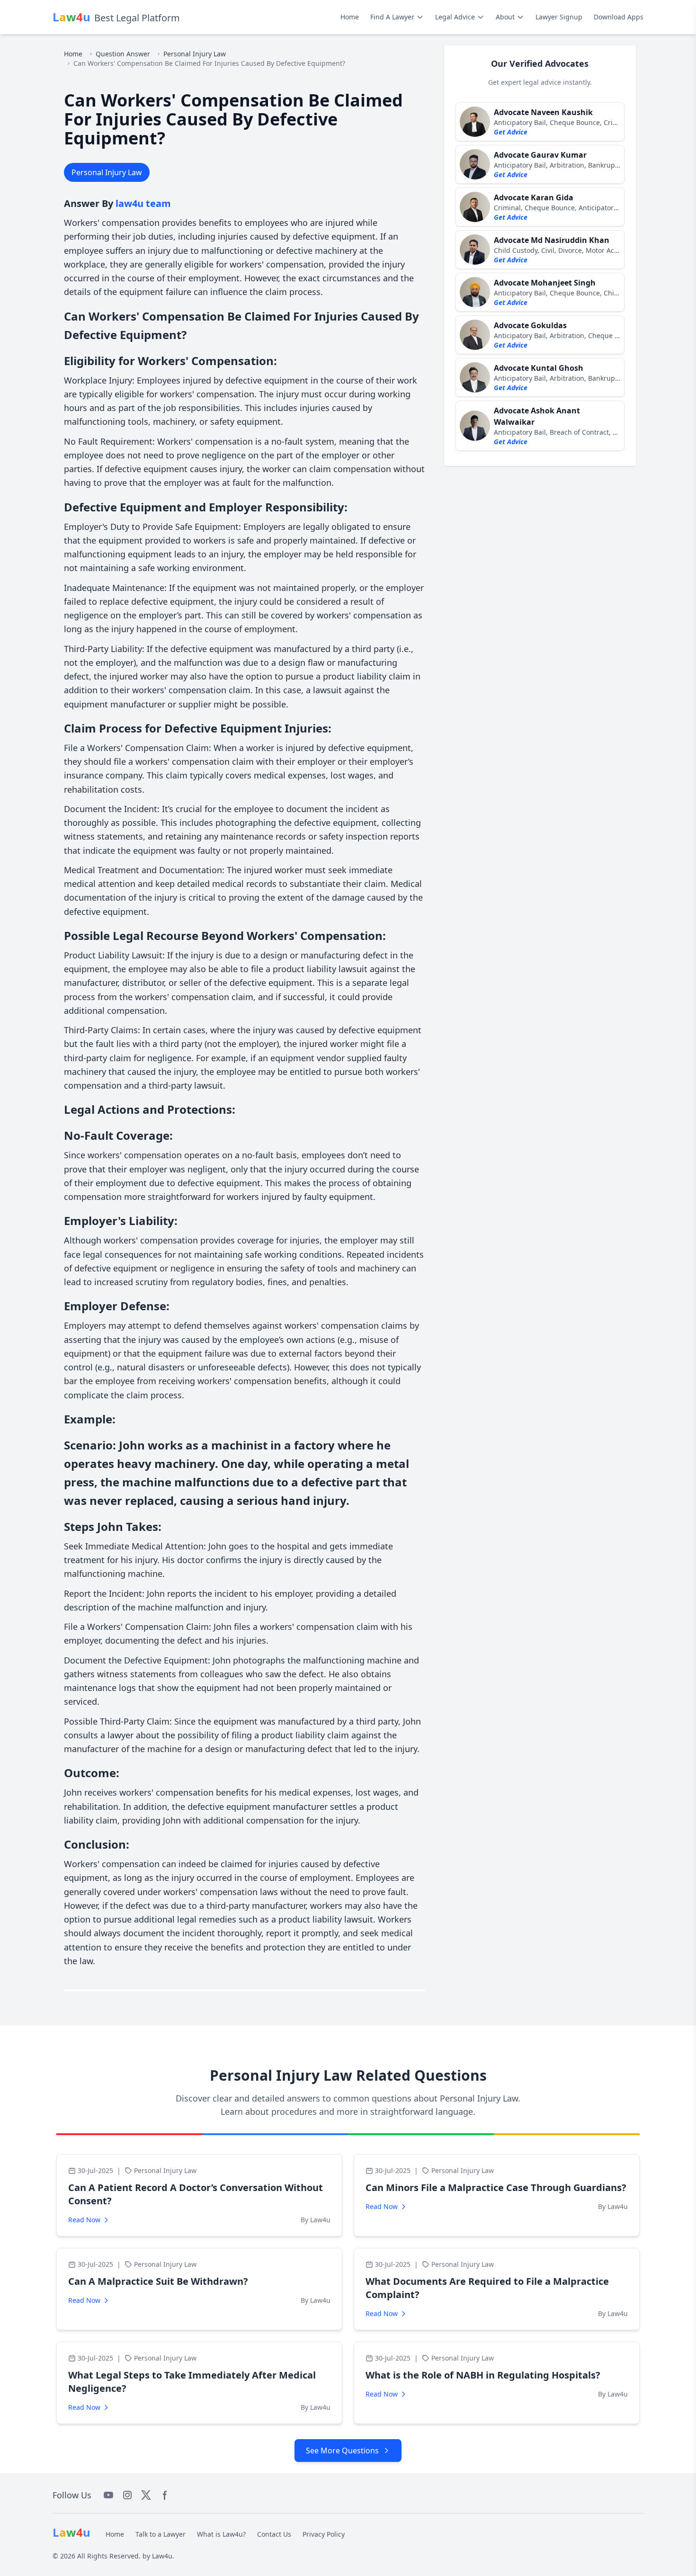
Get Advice (511, 132)
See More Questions (342, 2451)
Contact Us (274, 2534)
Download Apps (619, 17)
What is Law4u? (221, 2534)
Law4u (162, 2556)
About (505, 17)
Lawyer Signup (559, 17)
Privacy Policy (324, 2534)
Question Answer (123, 54)
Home (350, 17)
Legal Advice (455, 17)
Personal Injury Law (195, 54)
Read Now (84, 2220)
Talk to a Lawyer (161, 2534)
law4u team (143, 203)
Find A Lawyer (392, 17)
